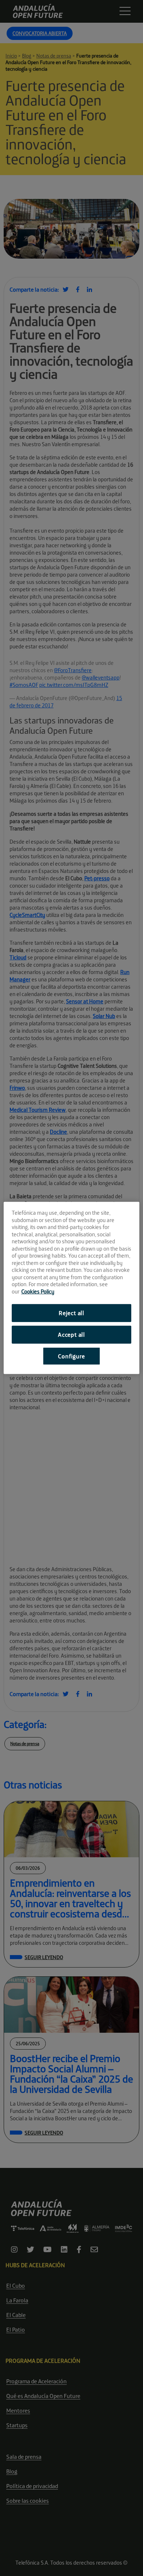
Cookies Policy (38, 1291)
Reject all (71, 1313)
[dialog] (72, 1288)
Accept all (71, 1335)
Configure (71, 1356)
